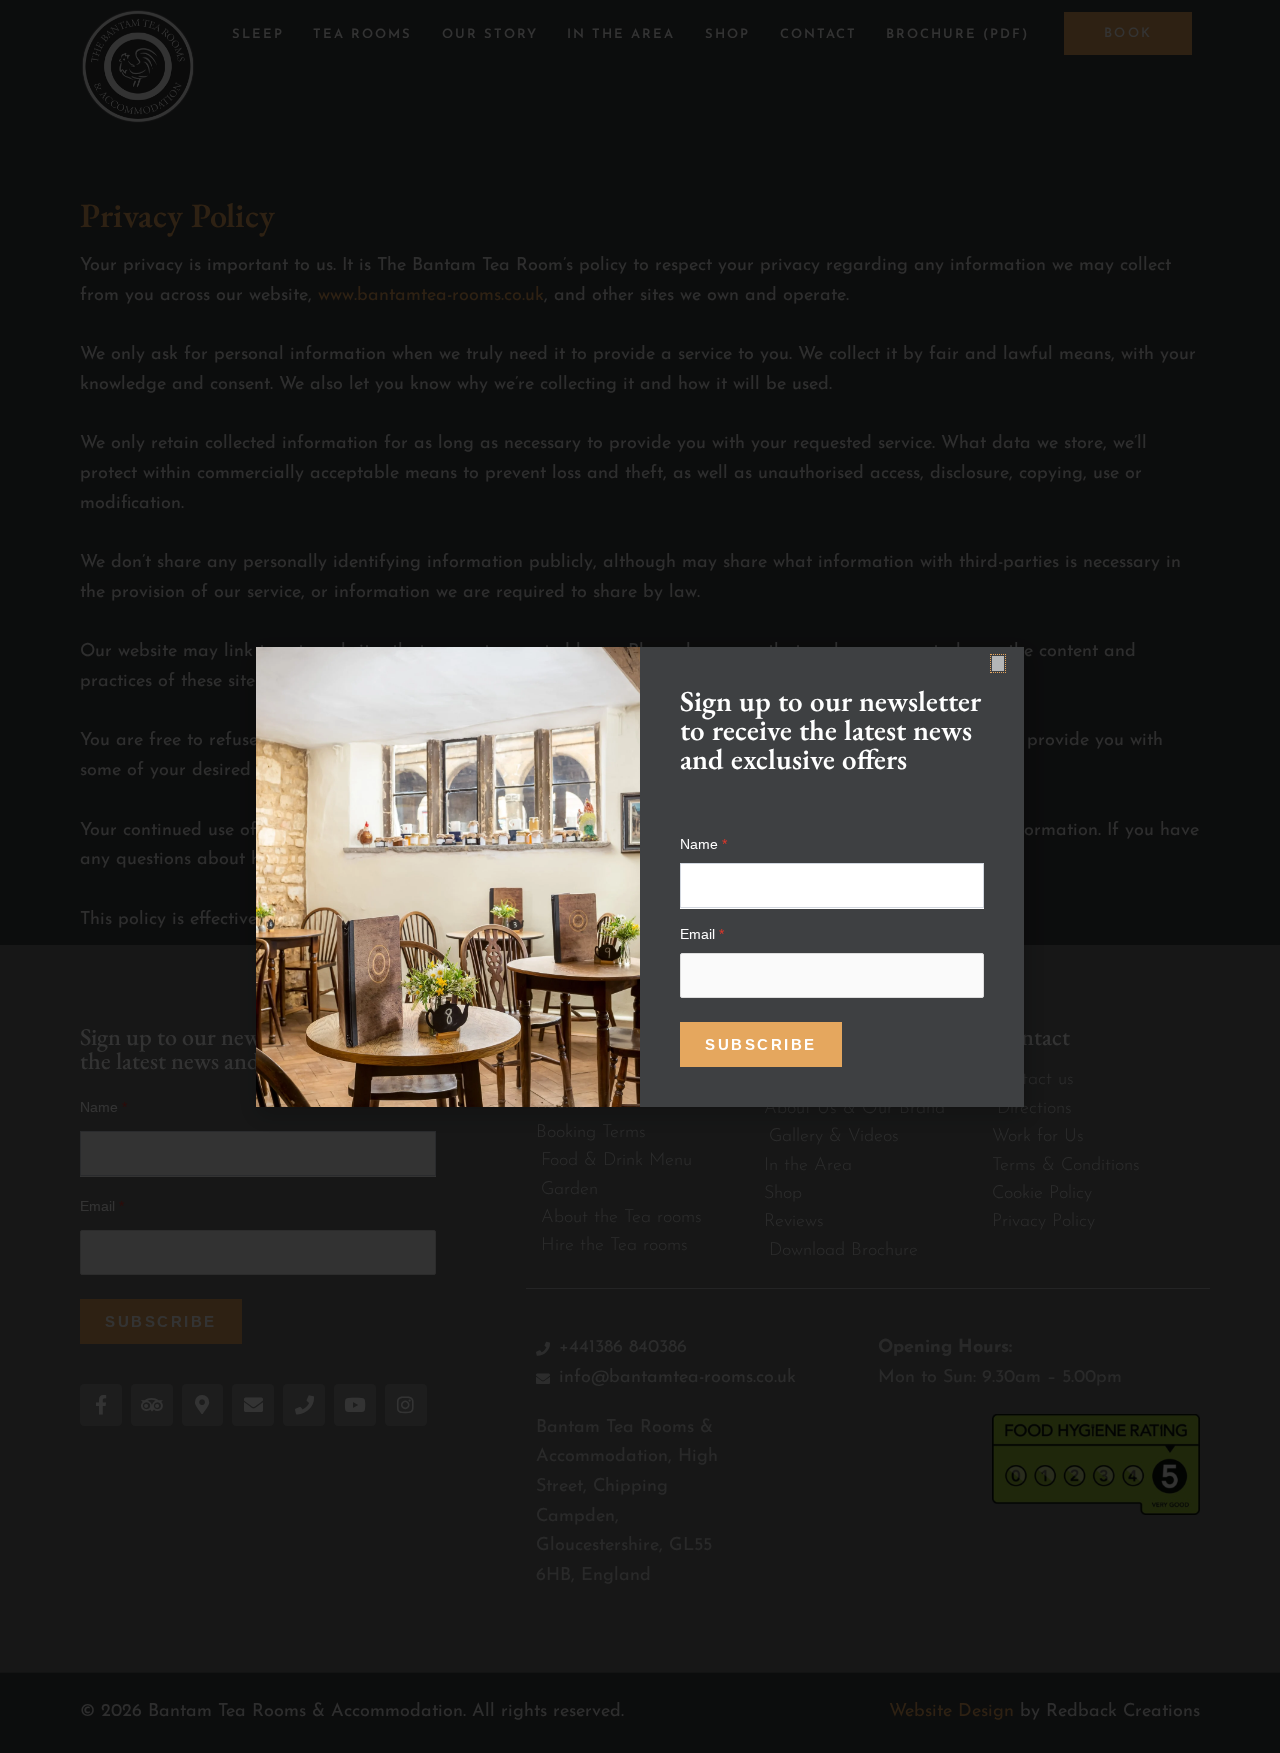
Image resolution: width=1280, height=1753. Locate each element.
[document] (640, 876)
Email (702, 934)
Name (703, 844)
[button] (998, 663)
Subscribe (761, 1044)
